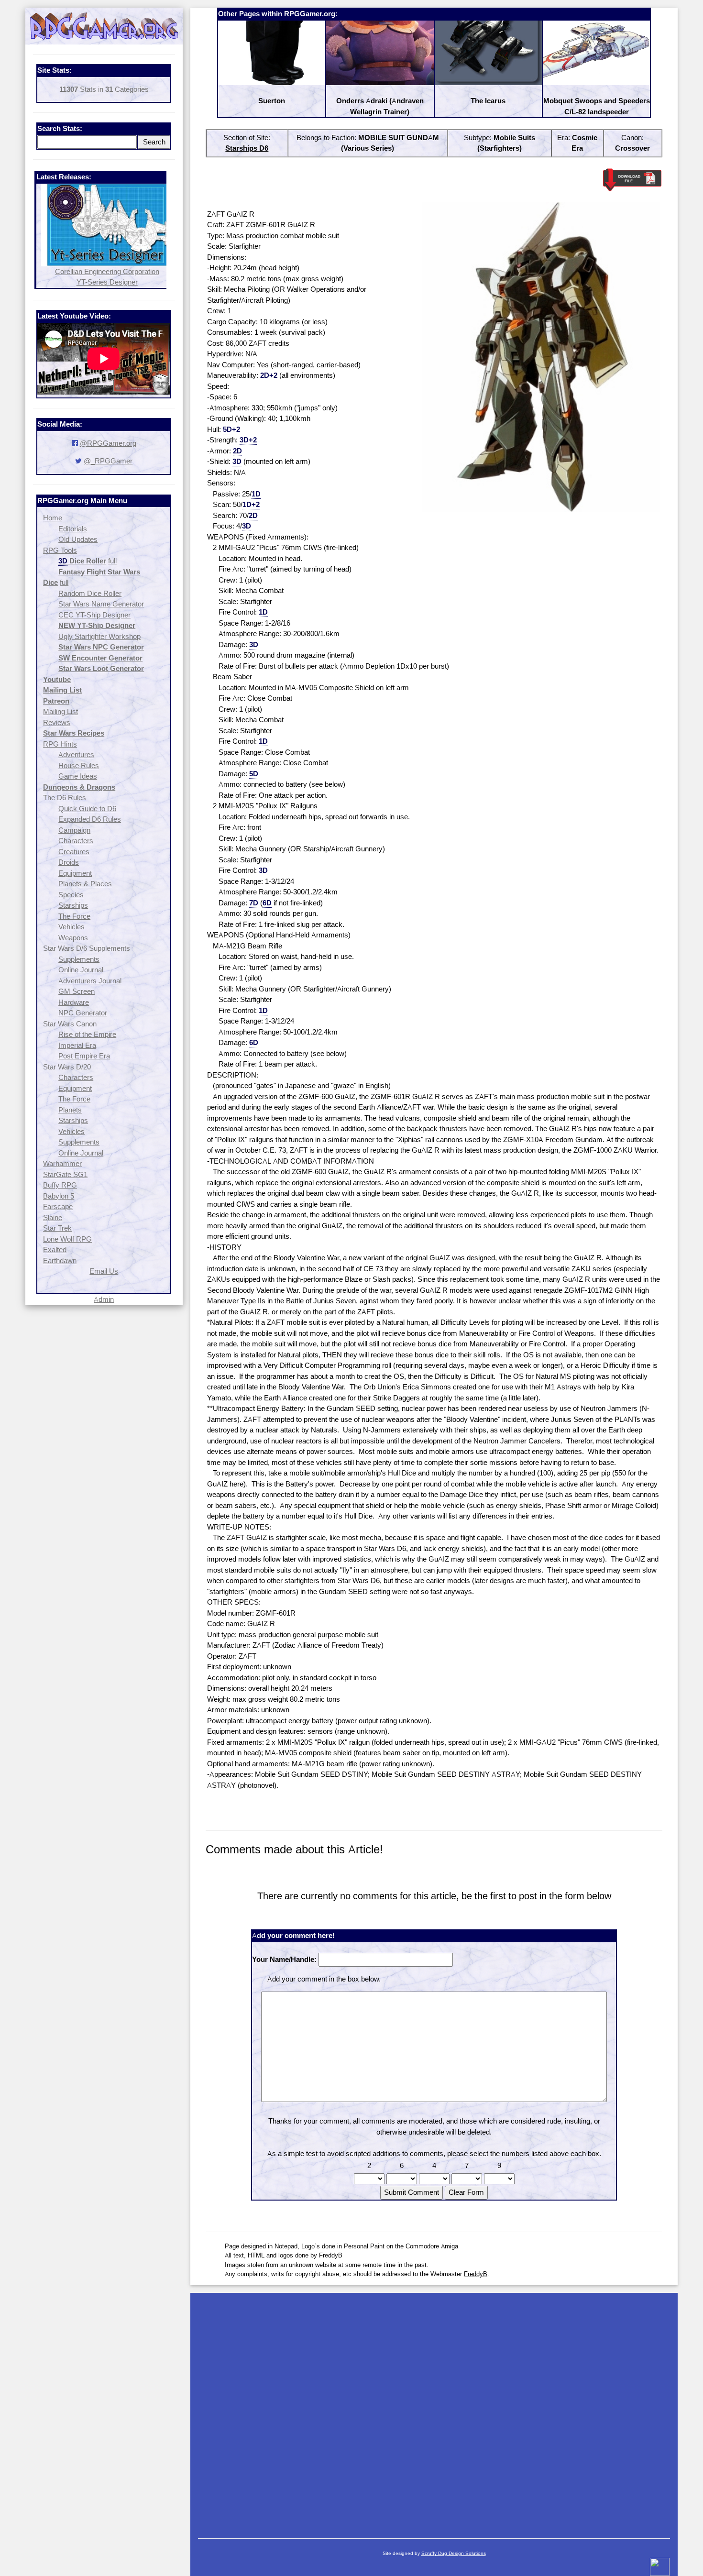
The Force (74, 916)
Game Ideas (78, 776)
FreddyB (476, 2274)
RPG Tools (60, 550)
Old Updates (78, 539)
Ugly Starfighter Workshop (99, 636)
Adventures (76, 754)
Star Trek (57, 1228)
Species (71, 895)
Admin (104, 1299)
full (112, 561)
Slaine (53, 1217)
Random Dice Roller (90, 593)
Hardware (74, 1002)
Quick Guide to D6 (87, 809)
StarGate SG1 (65, 1174)
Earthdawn (60, 1260)
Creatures (74, 852)
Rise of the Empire (87, 1034)
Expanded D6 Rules (90, 819)
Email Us (104, 1271)
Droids (69, 862)
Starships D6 (247, 148)
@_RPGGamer (108, 461)
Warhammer (62, 1163)
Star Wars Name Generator (101, 604)
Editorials (73, 529)
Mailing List (60, 711)
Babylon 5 (59, 1196)
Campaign (74, 830)
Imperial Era (77, 1045)
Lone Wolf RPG (67, 1239)
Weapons (73, 938)
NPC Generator (83, 1013)
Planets (70, 1110)
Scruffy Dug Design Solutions (454, 2553)
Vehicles (71, 927)
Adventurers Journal (90, 981)
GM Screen (77, 991)
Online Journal (81, 970)
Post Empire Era (84, 1056)
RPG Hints (60, 744)
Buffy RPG (60, 1185)
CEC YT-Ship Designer (94, 615)
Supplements (79, 959)
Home (53, 518)
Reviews (57, 722)
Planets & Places (85, 884)
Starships (73, 905)
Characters (76, 841)
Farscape (58, 1206)
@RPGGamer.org (108, 443)
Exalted (55, 1249)
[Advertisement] (434, 2411)
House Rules (79, 765)
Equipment (75, 873)
